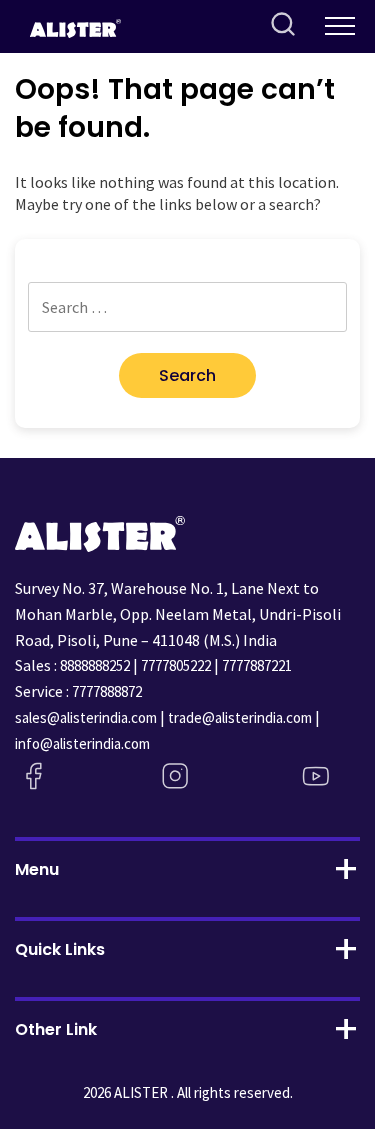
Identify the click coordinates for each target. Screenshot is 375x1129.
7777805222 (176, 665)
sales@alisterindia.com (86, 717)
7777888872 (107, 691)
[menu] (340, 26)
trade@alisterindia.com (240, 717)
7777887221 (257, 665)
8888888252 (95, 665)
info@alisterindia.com (82, 743)
